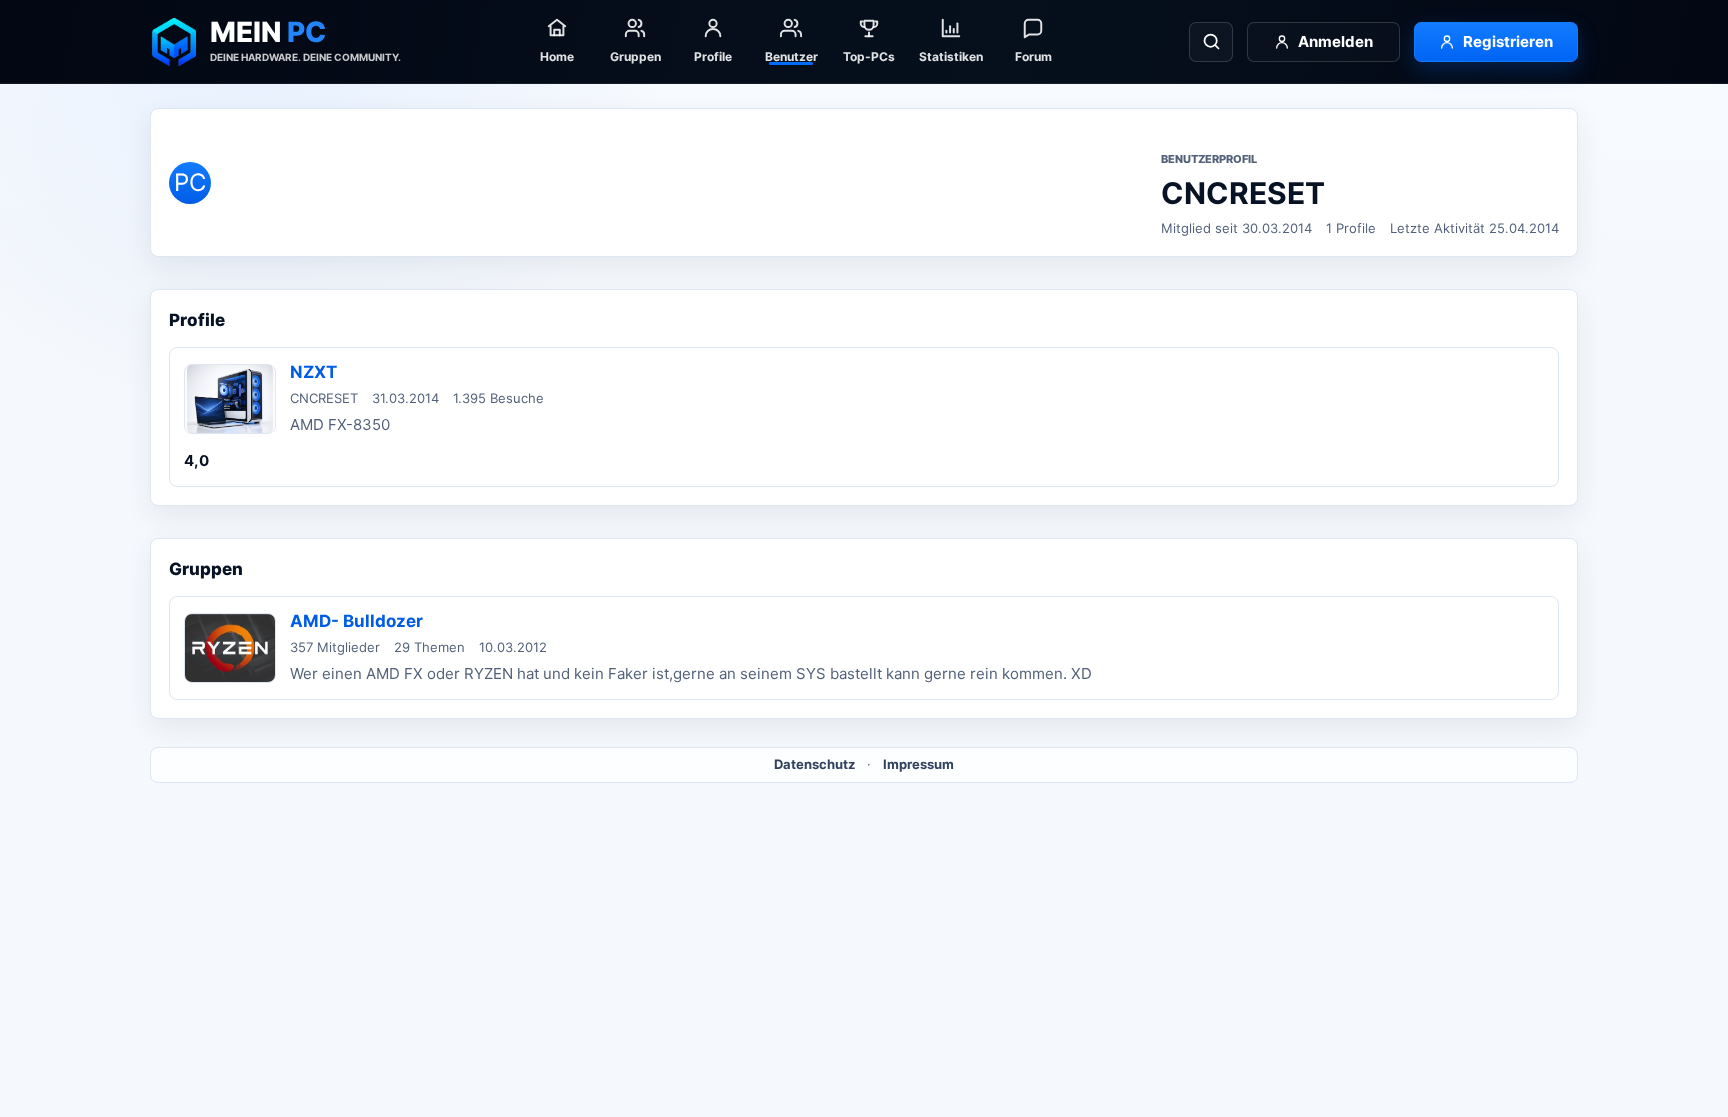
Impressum (918, 764)
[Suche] (1211, 42)
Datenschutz (814, 764)
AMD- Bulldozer (356, 621)
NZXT (313, 372)
